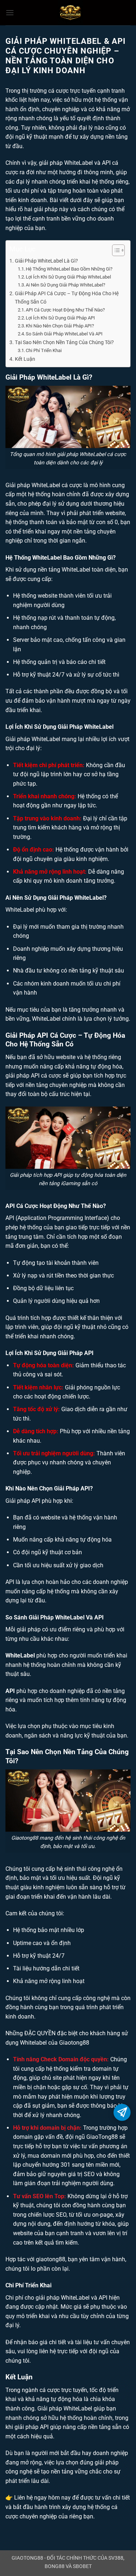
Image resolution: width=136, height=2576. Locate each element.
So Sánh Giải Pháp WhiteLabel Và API (64, 334)
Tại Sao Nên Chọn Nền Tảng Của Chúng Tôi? (64, 342)
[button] (10, 12)
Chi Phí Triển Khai (44, 350)
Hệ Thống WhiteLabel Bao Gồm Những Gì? (69, 269)
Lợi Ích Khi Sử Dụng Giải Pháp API (60, 318)
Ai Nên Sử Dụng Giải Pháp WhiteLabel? (65, 285)
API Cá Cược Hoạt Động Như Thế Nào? (65, 310)
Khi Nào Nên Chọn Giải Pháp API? (60, 326)
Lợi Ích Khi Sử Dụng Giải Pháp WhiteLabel (68, 277)
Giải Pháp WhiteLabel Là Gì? (46, 261)
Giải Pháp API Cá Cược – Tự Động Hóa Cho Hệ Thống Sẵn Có (67, 298)
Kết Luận (25, 359)
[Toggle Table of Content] (115, 250)
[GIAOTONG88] (70, 13)
